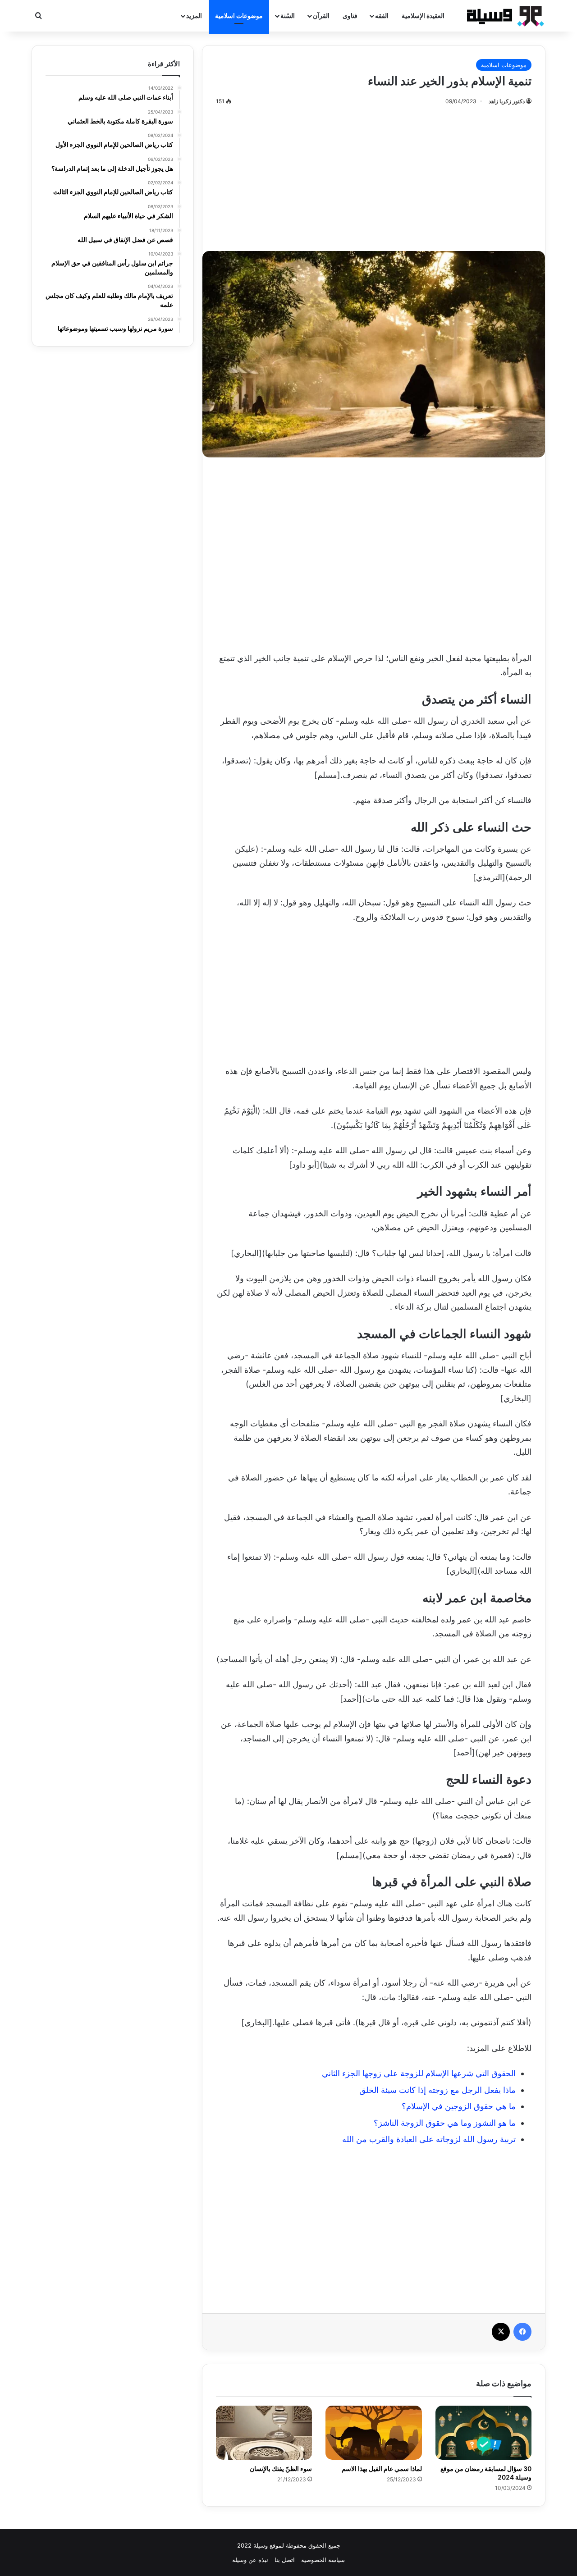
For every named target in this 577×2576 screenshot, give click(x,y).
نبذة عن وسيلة (250, 2560)
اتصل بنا (285, 2560)
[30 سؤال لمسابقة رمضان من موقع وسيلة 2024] (483, 2433)
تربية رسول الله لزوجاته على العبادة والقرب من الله (429, 2139)
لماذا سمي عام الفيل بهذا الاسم (382, 2469)
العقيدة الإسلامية (423, 16)
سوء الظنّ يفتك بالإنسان (281, 2469)
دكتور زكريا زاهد (507, 101)
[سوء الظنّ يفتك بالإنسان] (264, 2433)
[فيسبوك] (522, 2332)
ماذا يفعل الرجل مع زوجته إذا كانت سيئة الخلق (437, 2090)
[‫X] (501, 2332)
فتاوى (350, 16)
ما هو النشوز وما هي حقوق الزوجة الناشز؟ (445, 2123)
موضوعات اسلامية (239, 16)
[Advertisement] (374, 174)
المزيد (194, 16)
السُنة (288, 16)
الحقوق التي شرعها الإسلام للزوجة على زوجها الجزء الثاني (419, 2073)
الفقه (382, 16)
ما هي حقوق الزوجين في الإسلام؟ (459, 2106)
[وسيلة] (503, 16)
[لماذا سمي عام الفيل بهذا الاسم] (373, 2433)
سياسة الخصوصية (323, 2560)
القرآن (321, 16)
